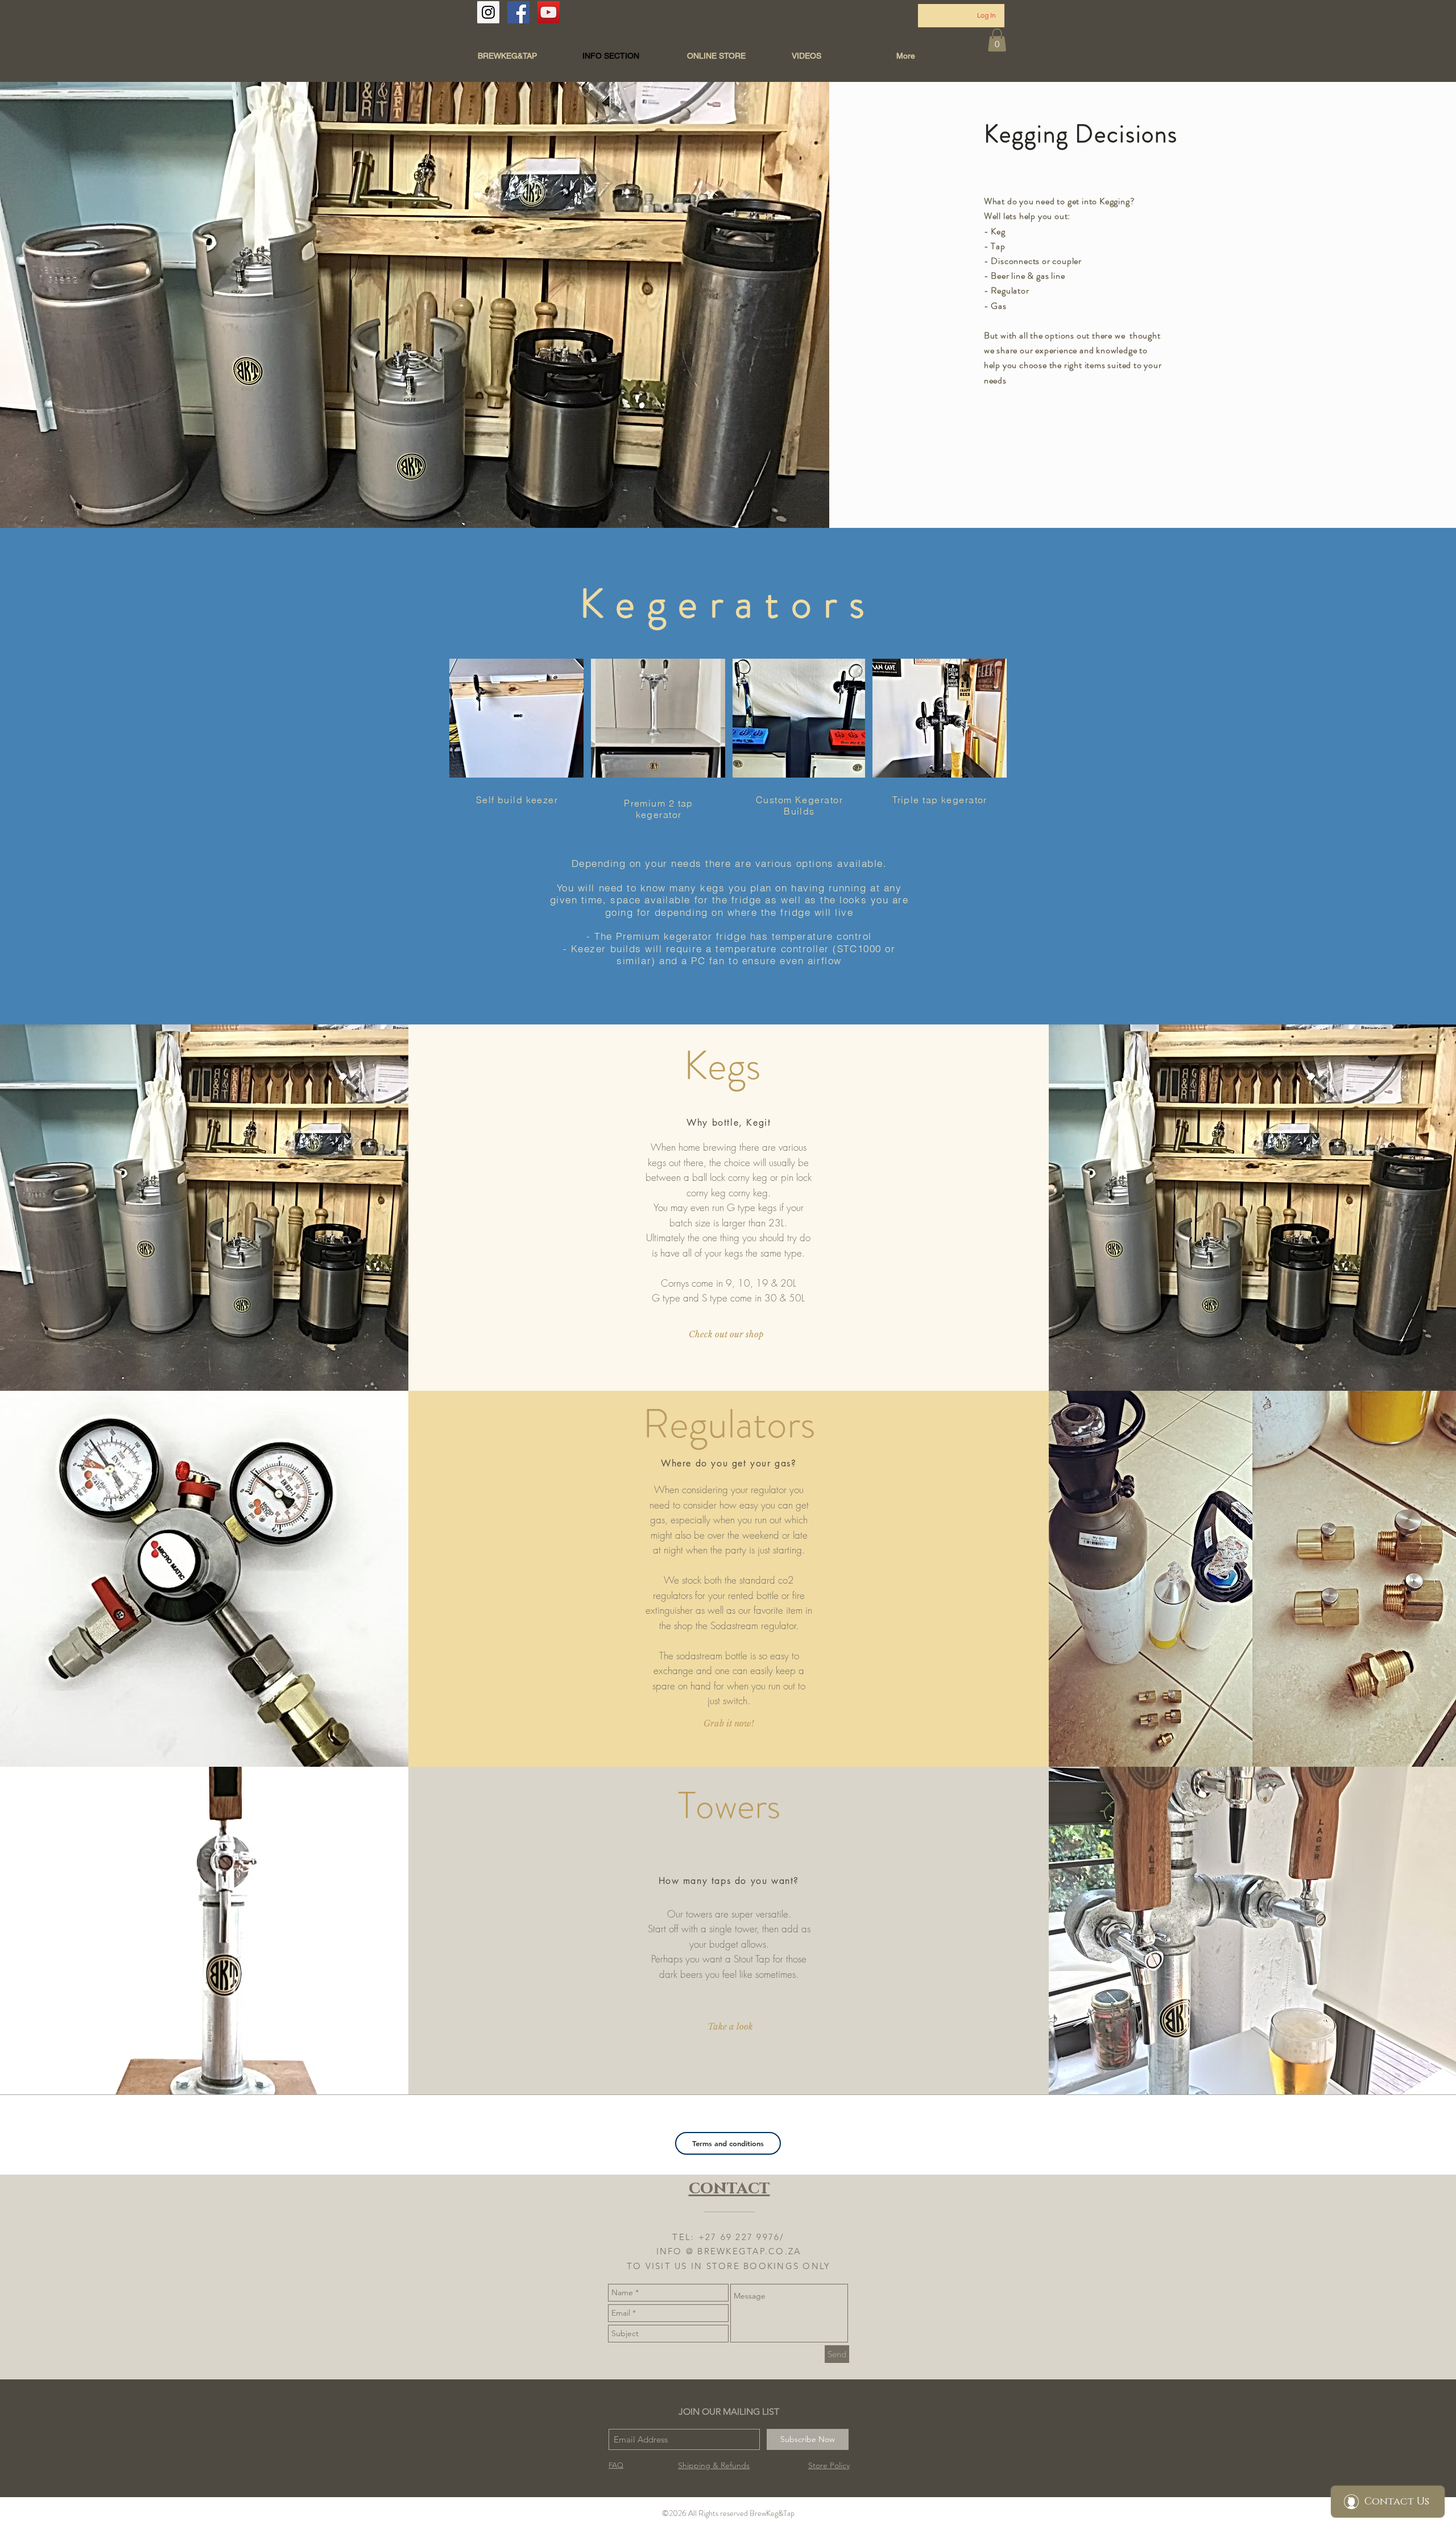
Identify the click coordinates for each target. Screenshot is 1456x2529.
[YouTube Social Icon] (549, 12)
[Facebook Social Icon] (518, 12)
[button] (997, 40)
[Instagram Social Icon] (488, 12)
